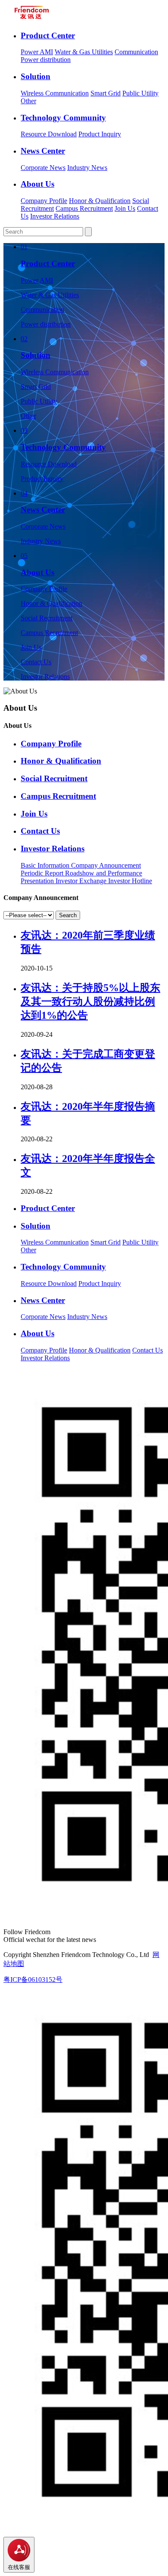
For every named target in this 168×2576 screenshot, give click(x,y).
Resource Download (49, 134)
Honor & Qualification (100, 201)
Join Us (125, 208)
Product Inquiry (100, 134)
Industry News (87, 168)
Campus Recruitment (84, 208)
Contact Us (36, 662)
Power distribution (46, 60)
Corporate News (43, 168)
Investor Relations (55, 216)
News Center (43, 151)
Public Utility (140, 93)
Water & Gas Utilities (84, 52)
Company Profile (44, 201)
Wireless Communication (55, 93)
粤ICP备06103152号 (33, 1980)
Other (28, 101)
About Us (37, 184)
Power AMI (37, 52)
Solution (36, 76)
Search (68, 915)
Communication (136, 52)
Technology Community (63, 118)
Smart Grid (106, 93)
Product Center (48, 35)
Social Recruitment (47, 618)
